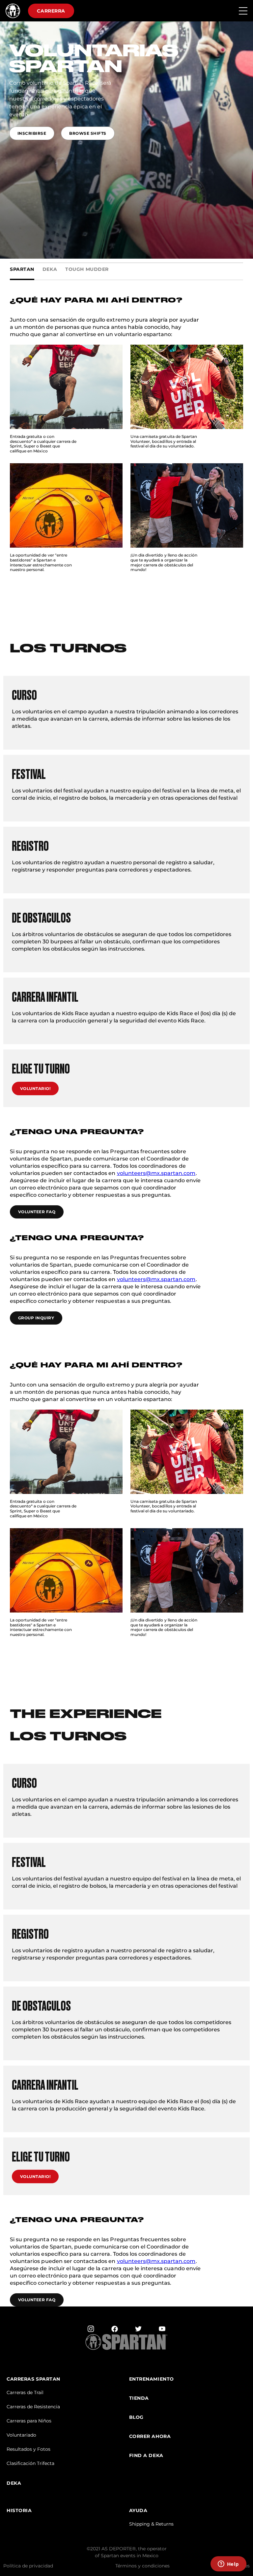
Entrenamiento (152, 2379)
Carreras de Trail (25, 2392)
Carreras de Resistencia (33, 2407)
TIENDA (139, 2398)
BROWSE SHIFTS (88, 133)
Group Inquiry (36, 1318)
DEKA (14, 2483)
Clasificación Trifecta (30, 2463)
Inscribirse (32, 133)
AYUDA (138, 2511)
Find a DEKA (146, 2456)
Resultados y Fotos (28, 2449)
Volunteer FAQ (37, 1212)
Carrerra (51, 11)
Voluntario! (35, 1088)
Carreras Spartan (33, 2379)
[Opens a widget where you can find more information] (228, 2564)
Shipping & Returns (151, 2524)
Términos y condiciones (142, 2566)
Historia (19, 2511)
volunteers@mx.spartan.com (156, 1173)
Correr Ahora (150, 2436)
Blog (136, 2417)
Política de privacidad (28, 2566)
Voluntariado (21, 2435)
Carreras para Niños (29, 2421)
